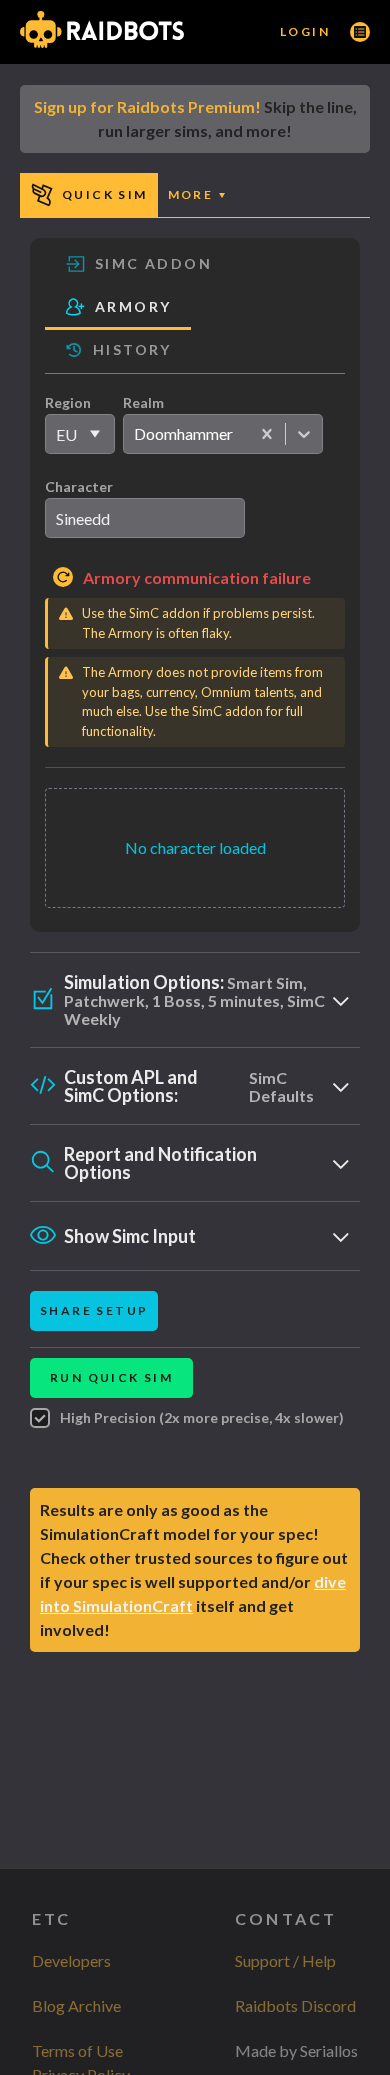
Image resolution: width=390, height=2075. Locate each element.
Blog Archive (76, 2005)
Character (79, 486)
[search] (145, 518)
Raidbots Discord (295, 2005)
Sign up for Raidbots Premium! (147, 106)
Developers (71, 1960)
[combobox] (133, 434)
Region (68, 402)
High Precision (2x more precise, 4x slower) (202, 1417)
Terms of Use (77, 2050)
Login (305, 31)
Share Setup (94, 1310)
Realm (143, 402)
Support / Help (285, 1960)
